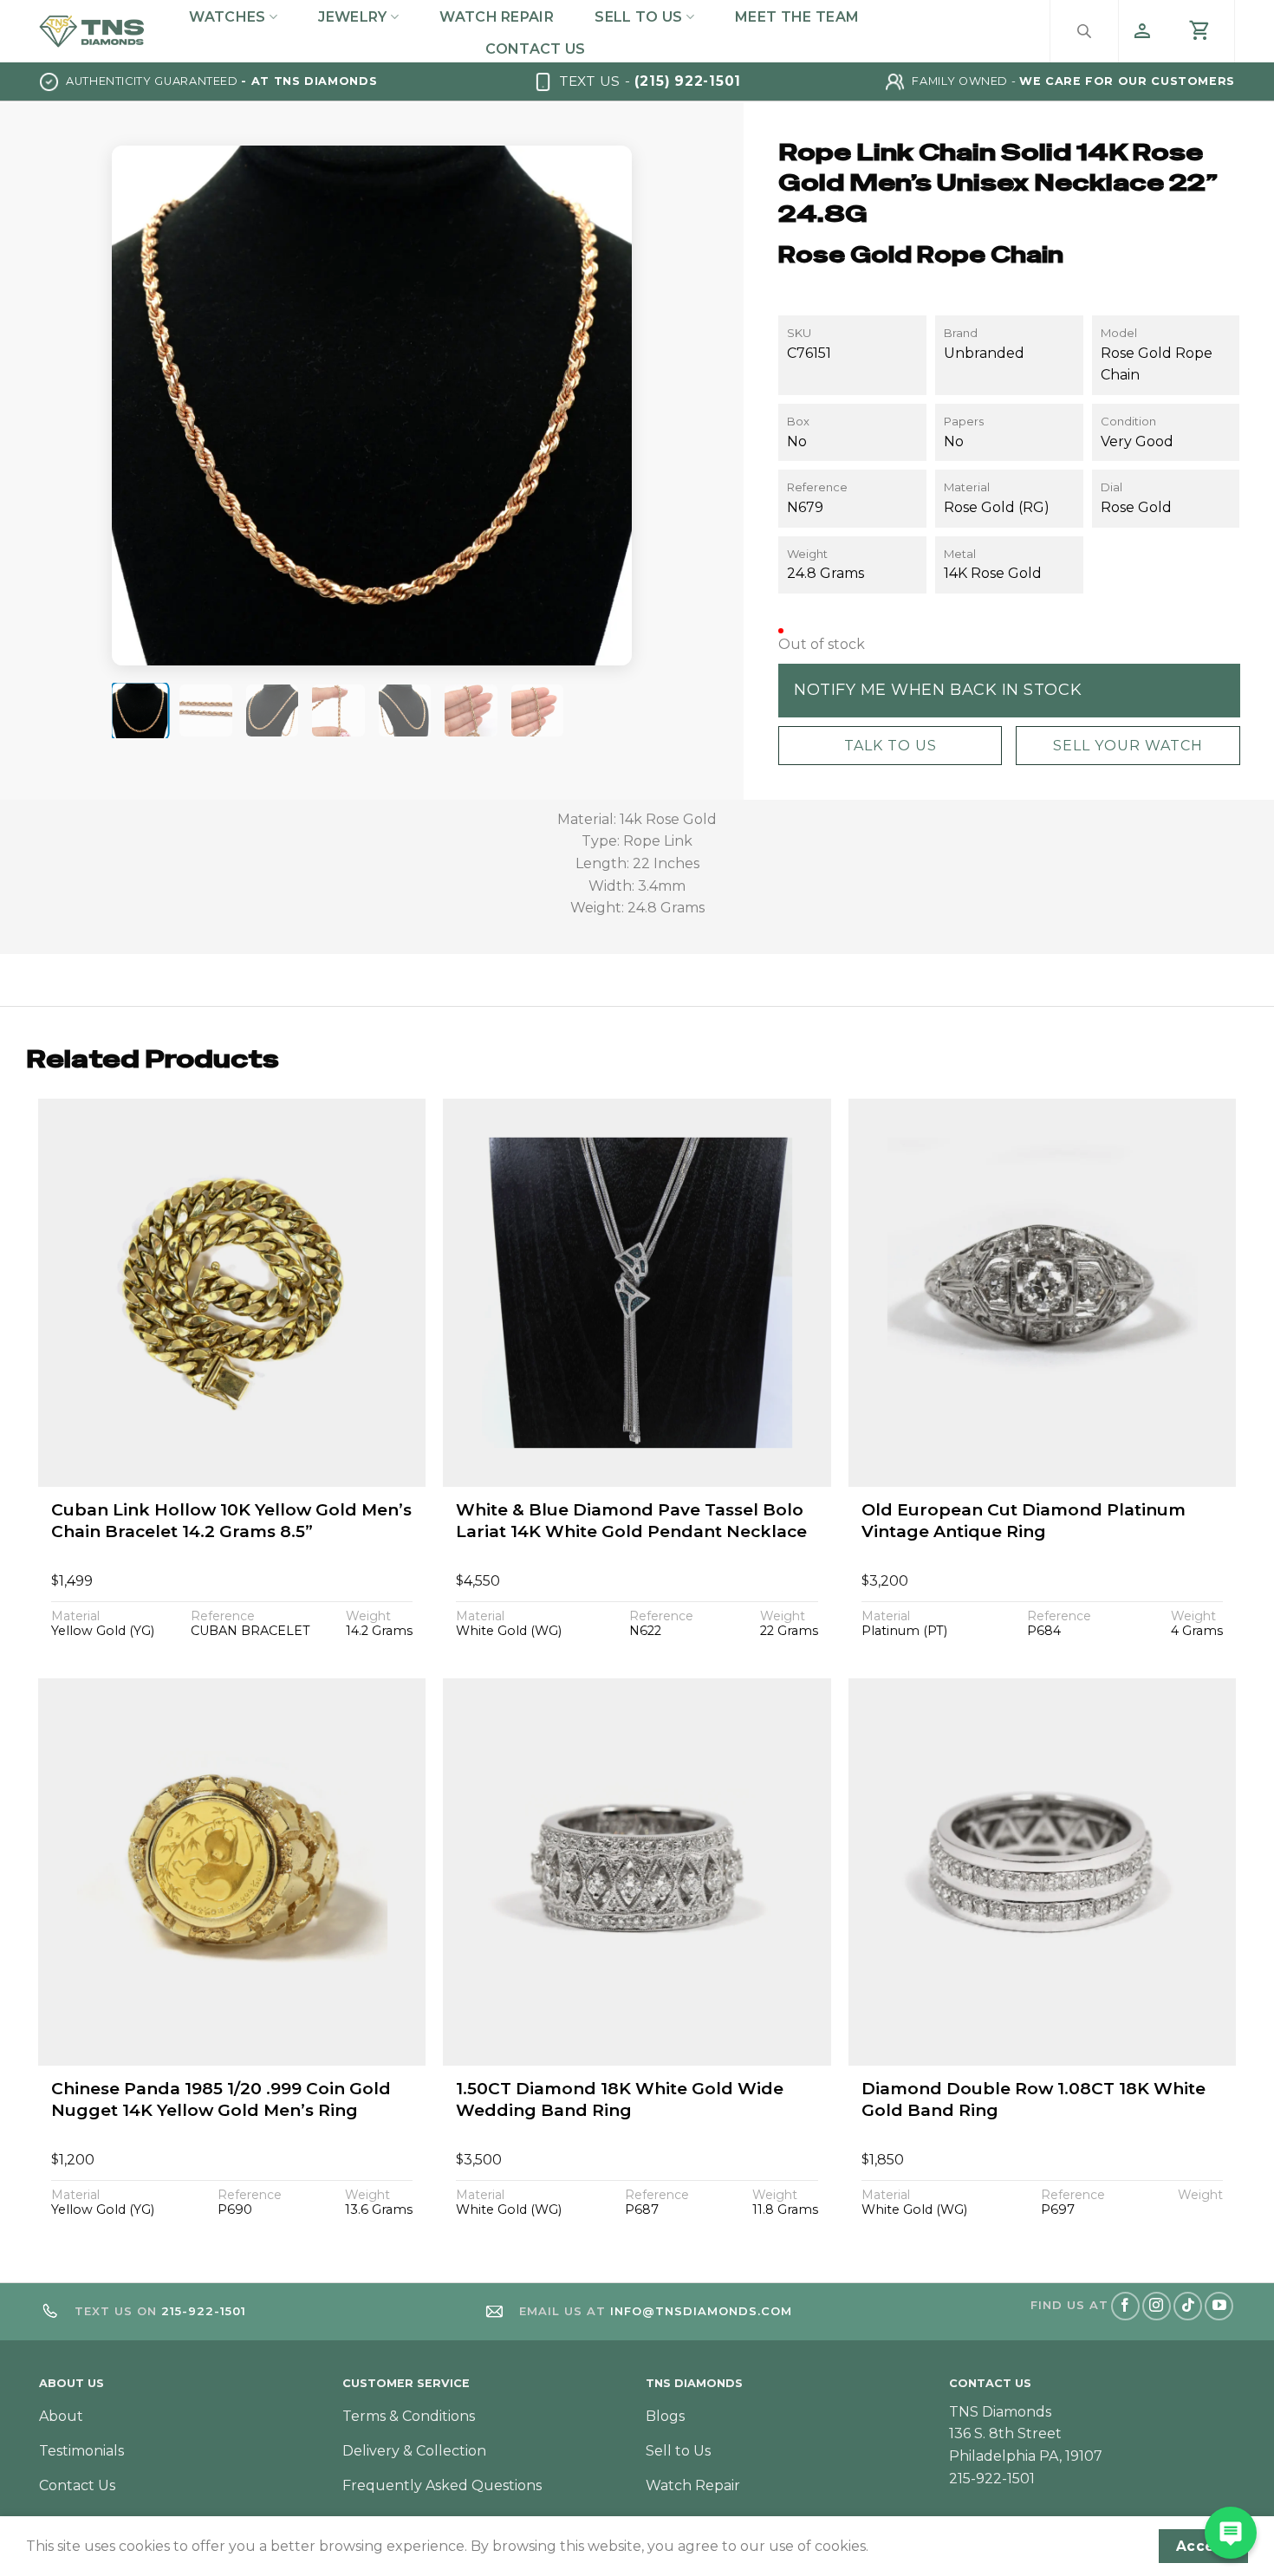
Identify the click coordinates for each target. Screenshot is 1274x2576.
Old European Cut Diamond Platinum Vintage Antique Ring (1024, 1521)
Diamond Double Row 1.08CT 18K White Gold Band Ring (1033, 2099)
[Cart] (1200, 31)
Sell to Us (638, 17)
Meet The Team (797, 17)
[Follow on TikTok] (1188, 2306)
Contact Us (535, 49)
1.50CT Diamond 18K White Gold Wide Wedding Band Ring (620, 2099)
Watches (227, 17)
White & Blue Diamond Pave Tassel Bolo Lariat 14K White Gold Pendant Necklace (631, 1521)
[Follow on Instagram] (1157, 2306)
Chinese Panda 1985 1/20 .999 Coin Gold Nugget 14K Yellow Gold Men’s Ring (221, 2099)
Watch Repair (497, 17)
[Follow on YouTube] (1219, 2306)
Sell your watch (1127, 745)
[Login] (1142, 31)
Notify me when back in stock (938, 690)
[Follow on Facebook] (1125, 2306)
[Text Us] (1231, 2533)
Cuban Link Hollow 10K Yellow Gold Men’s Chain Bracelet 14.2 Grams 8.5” (231, 1521)
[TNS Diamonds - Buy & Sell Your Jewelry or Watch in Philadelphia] (92, 31)
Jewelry (352, 17)
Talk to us (890, 745)
